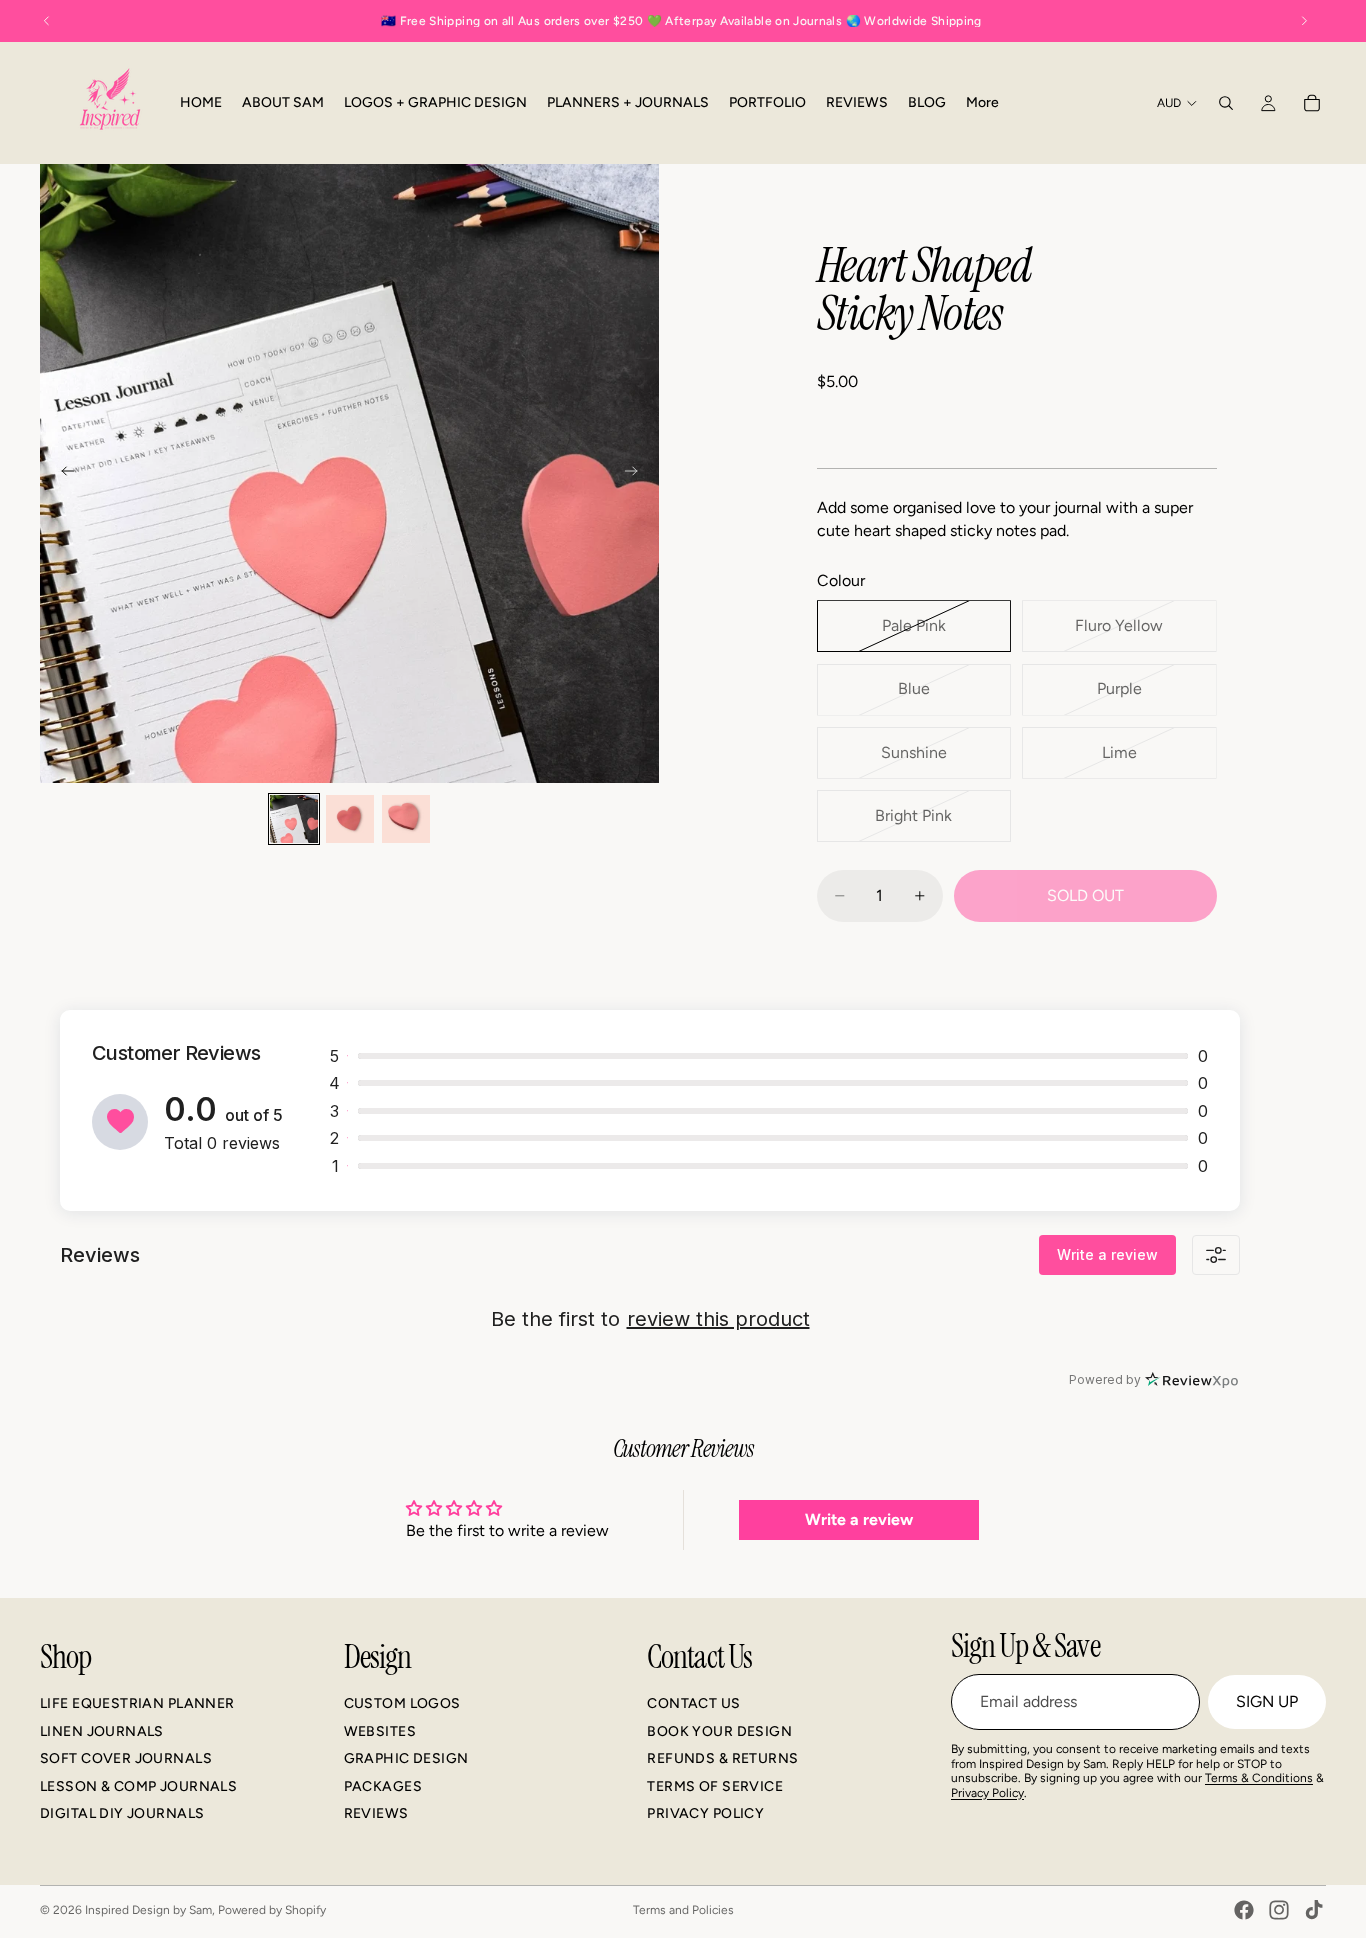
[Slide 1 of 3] (294, 819)
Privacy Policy (705, 1813)
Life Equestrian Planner (137, 1703)
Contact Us (693, 1703)
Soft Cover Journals (126, 1758)
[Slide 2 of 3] (350, 819)
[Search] (1226, 103)
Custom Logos (402, 1703)
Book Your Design (719, 1731)
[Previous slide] (62, 474)
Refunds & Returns (722, 1758)
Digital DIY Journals (122, 1813)
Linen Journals (102, 1731)
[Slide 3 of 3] (406, 819)
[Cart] (1312, 103)
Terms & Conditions (1259, 1778)
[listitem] (982, 103)
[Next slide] (637, 474)
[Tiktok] (1314, 1910)
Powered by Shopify (272, 1910)
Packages (383, 1786)
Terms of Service (715, 1786)
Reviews (376, 1813)
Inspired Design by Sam (148, 1910)
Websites (380, 1731)
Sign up (1267, 1701)
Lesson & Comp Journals (138, 1786)
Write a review (1107, 1254)
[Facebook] (1244, 1910)
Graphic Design (406, 1758)
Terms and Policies (683, 1910)
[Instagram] (1279, 1910)
